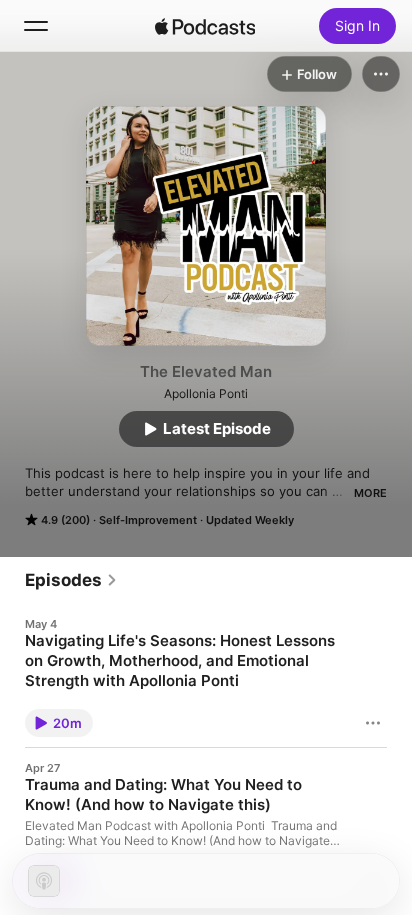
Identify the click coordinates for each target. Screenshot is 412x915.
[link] (71, 580)
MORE (370, 493)
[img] (205, 26)
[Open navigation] (36, 26)
